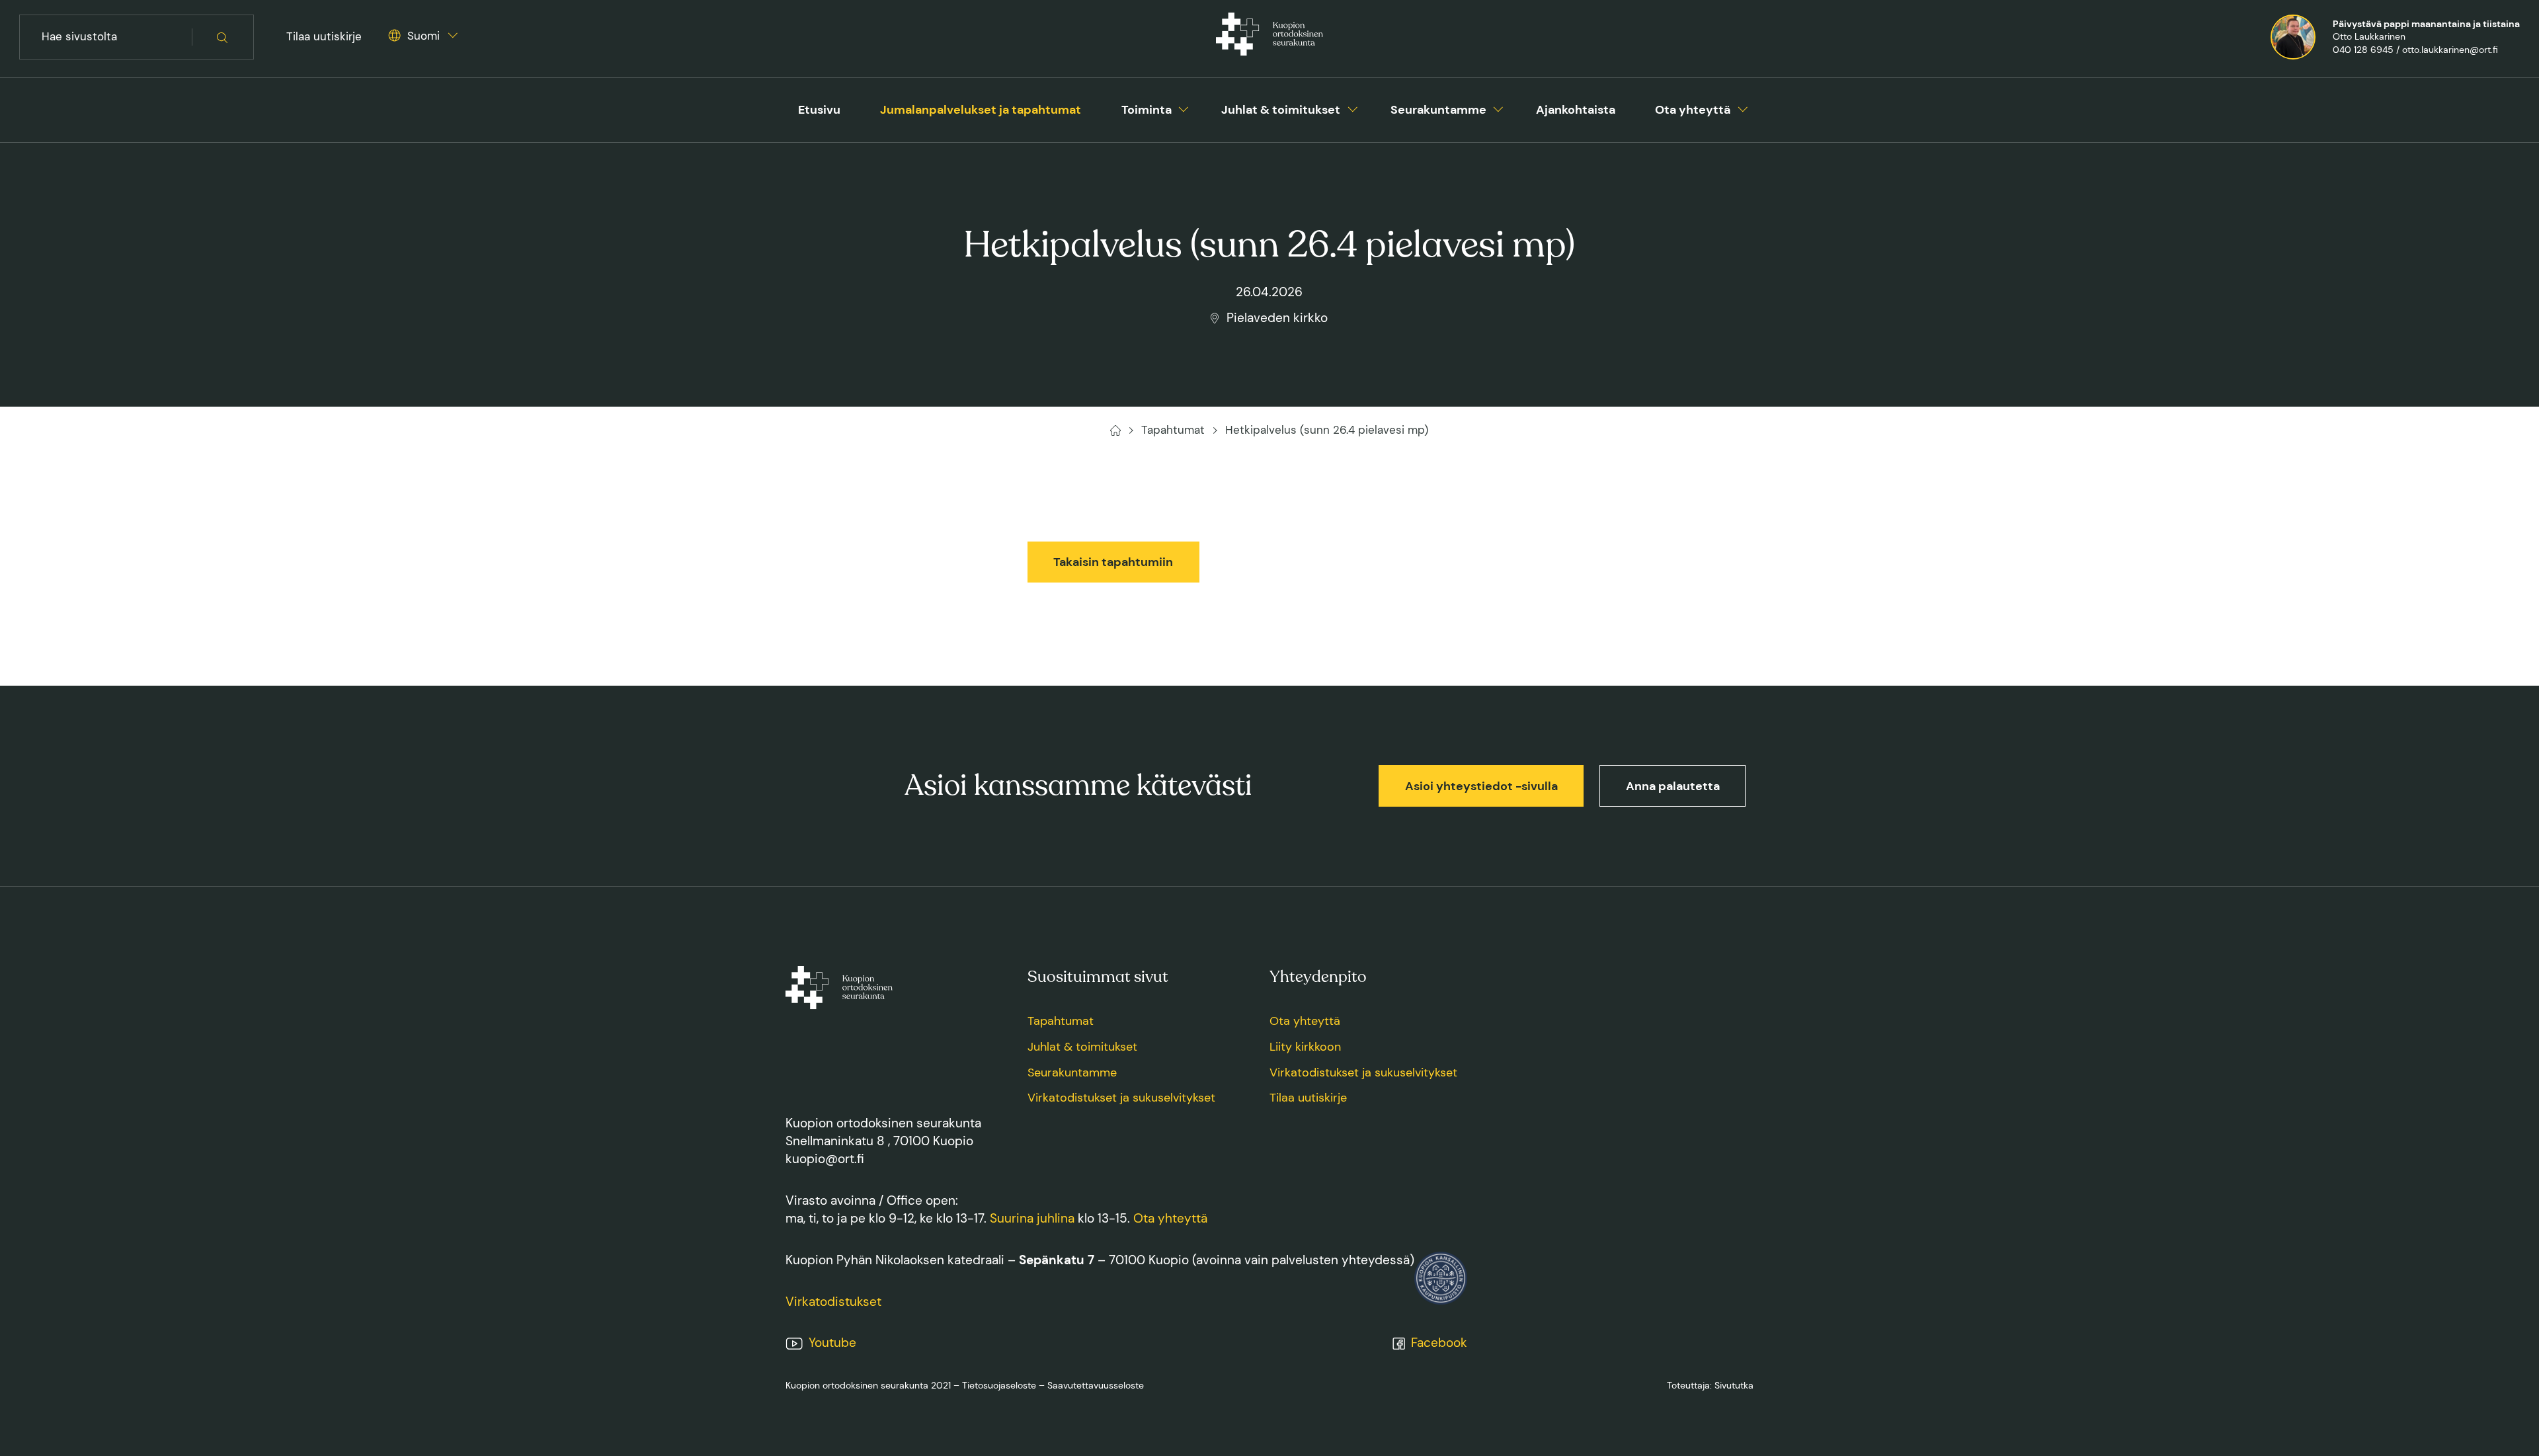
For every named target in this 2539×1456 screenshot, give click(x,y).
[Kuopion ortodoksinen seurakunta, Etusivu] (1269, 37)
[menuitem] (819, 110)
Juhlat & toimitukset (1281, 110)
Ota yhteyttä (1693, 110)
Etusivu (819, 110)
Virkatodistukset (833, 1302)
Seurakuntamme (1438, 110)
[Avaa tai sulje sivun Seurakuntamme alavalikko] (1498, 107)
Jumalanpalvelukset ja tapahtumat (981, 110)
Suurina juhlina (1032, 1218)
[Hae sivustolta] (223, 37)
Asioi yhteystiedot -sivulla (1481, 786)
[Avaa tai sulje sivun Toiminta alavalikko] (1184, 107)
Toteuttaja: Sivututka (1710, 1385)
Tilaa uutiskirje (324, 36)
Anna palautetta (1673, 786)
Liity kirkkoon (1305, 1047)
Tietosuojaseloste (999, 1385)
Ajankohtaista (1576, 110)
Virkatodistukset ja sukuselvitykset (1121, 1098)
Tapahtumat (1061, 1021)
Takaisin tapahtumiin (1113, 562)
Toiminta (1147, 110)
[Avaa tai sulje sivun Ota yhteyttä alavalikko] (1743, 107)
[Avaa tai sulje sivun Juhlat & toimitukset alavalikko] (1353, 107)
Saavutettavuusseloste (1096, 1385)
